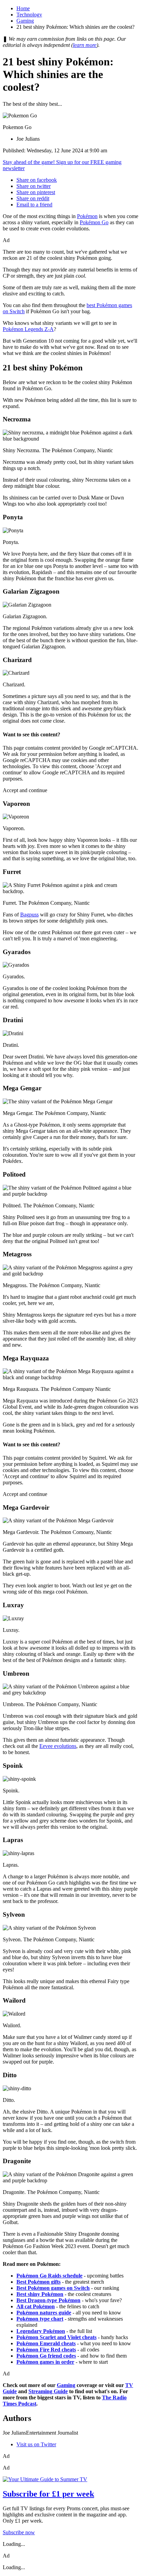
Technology (29, 15)
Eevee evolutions (58, 1746)
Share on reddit (33, 198)
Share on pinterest (36, 192)
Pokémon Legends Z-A (28, 329)
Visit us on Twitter (36, 2444)
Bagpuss (29, 915)
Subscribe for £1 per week (48, 2494)
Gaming (25, 21)
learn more (85, 45)
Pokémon (87, 216)
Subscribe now (19, 2532)
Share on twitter (34, 186)
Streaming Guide (48, 2391)
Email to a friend (34, 205)
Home (23, 8)
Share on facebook (37, 180)
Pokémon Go (94, 222)
